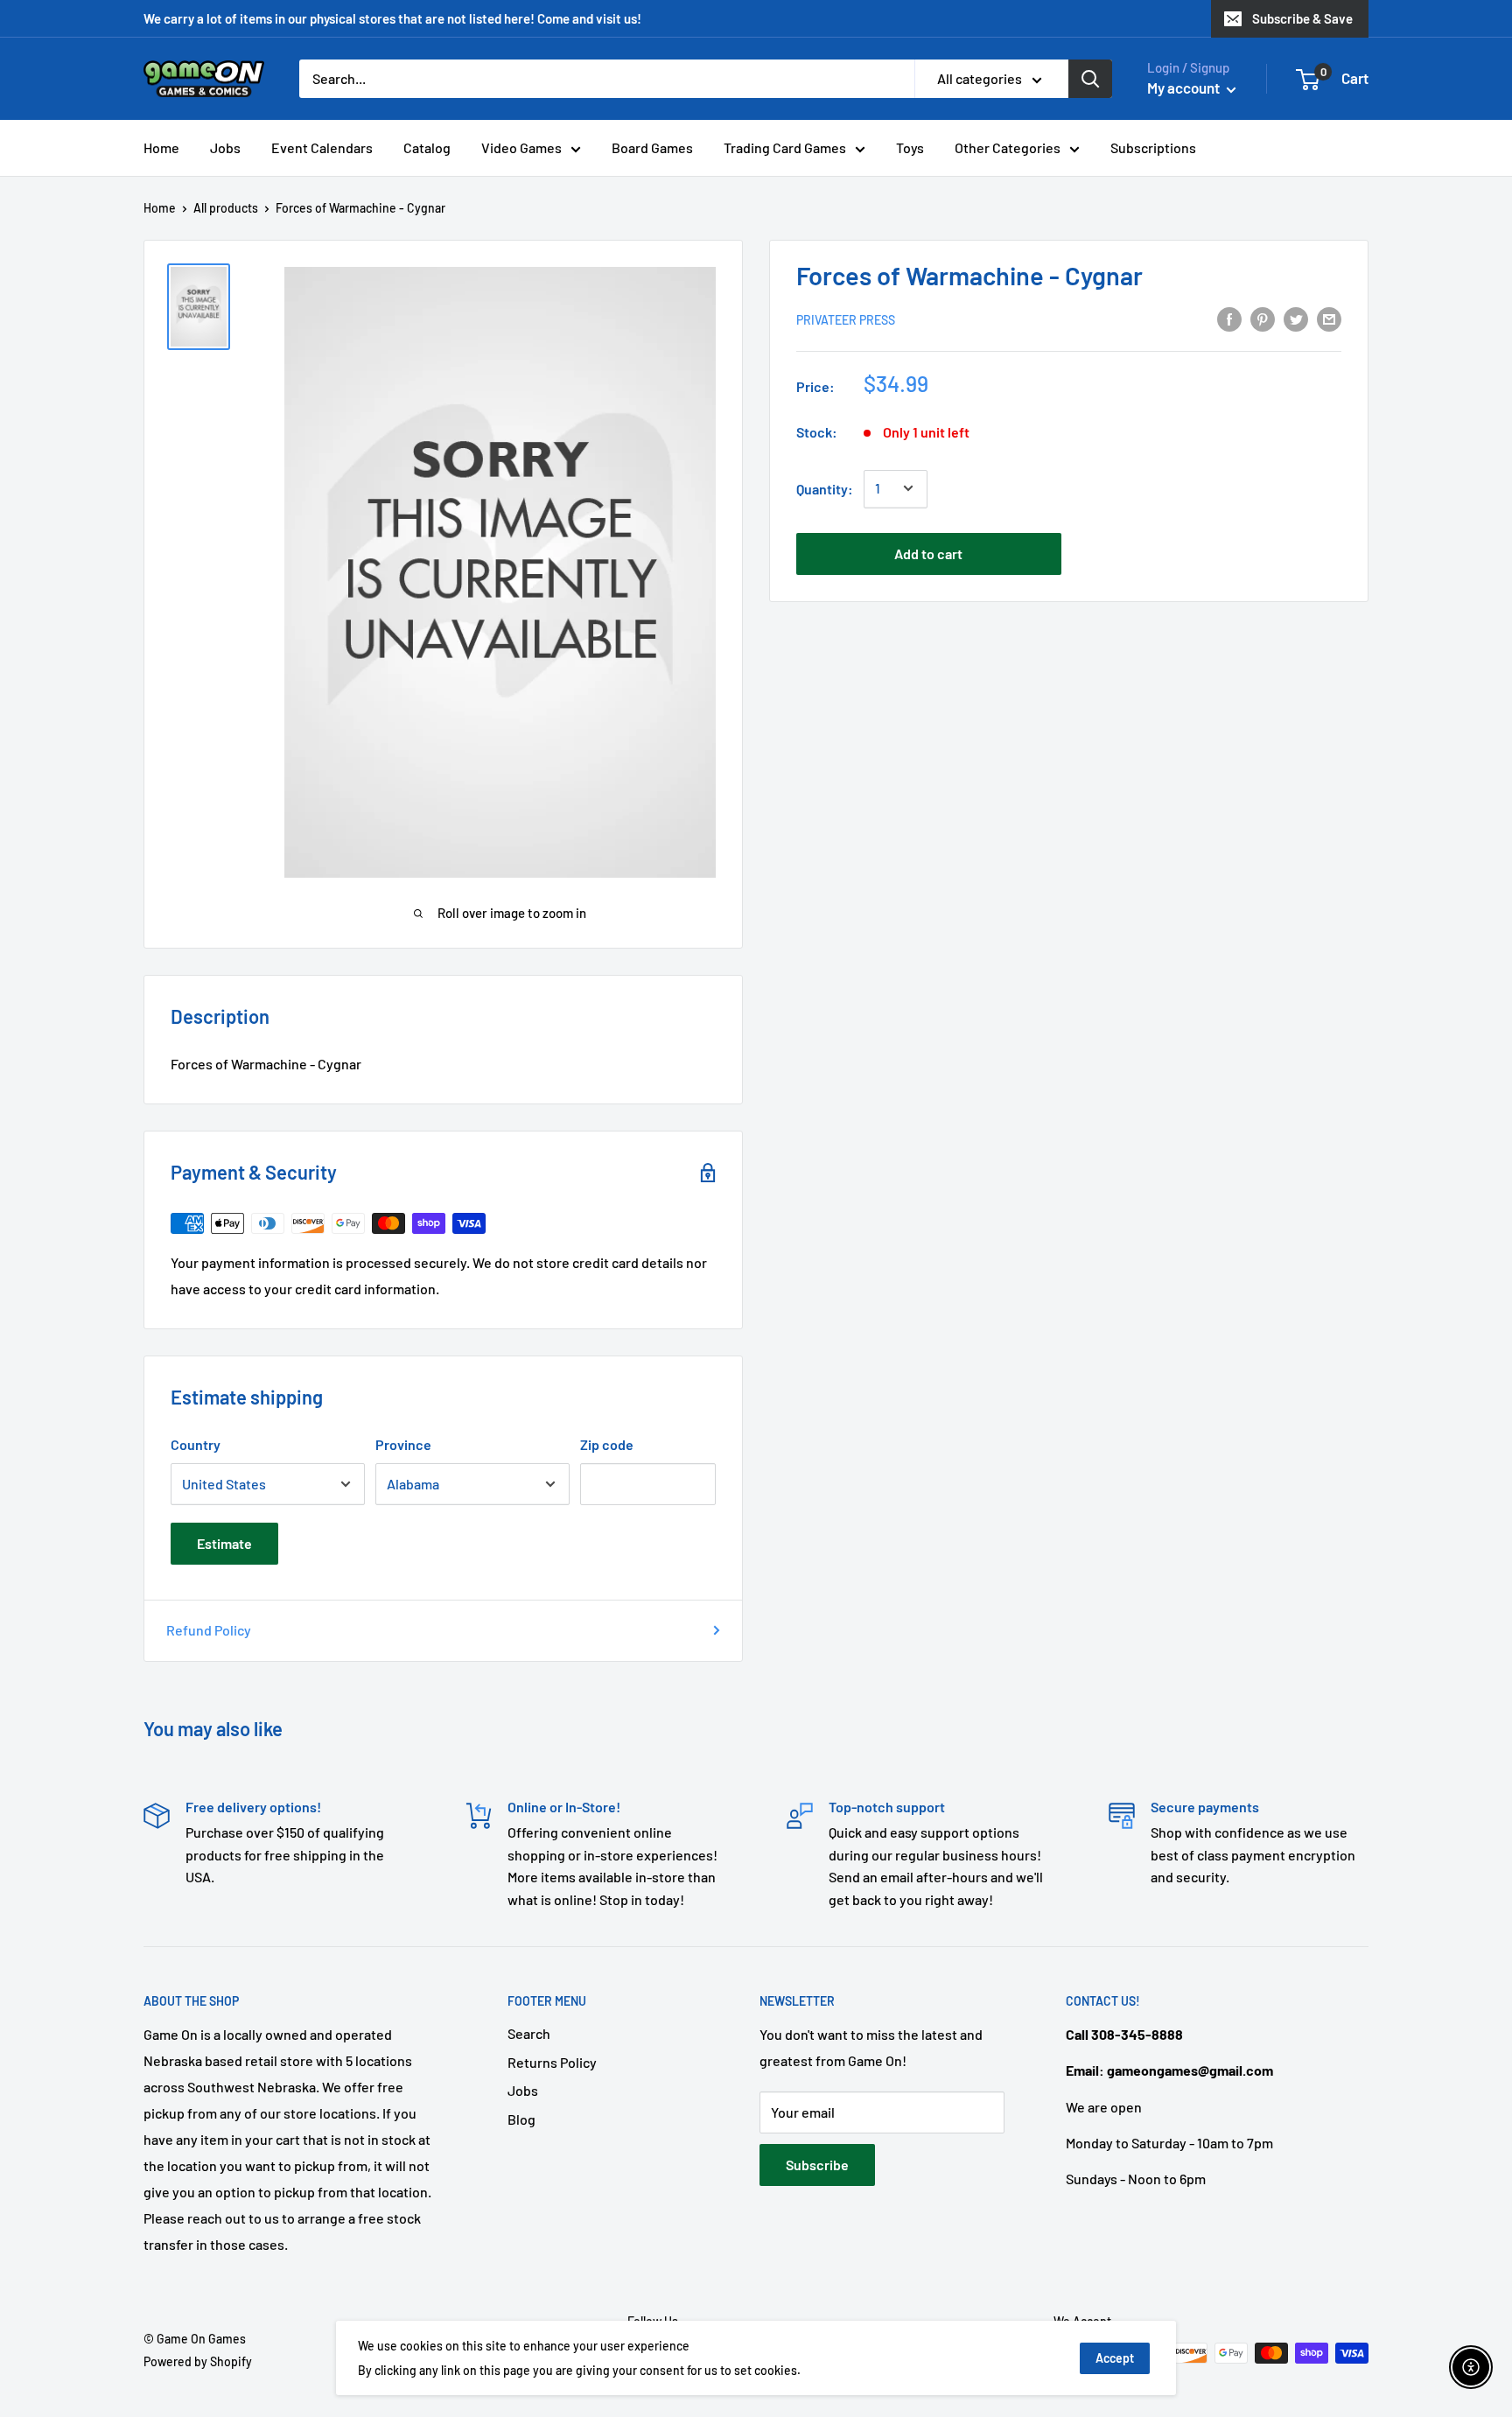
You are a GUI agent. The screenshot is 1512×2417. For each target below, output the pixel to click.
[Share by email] (1329, 318)
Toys (910, 147)
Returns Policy (552, 2062)
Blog (521, 2119)
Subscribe (817, 2165)
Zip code (607, 1444)
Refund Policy (209, 1630)
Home (161, 147)
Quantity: (825, 488)
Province (403, 1444)
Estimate (224, 1543)
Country (196, 1444)
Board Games (652, 147)
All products (226, 208)
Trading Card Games (785, 147)
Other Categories (1008, 147)
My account (1185, 88)
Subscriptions (1153, 147)
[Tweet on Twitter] (1296, 318)
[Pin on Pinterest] (1263, 318)
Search (529, 2033)
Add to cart (928, 553)
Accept (1115, 2358)
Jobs (225, 147)
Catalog (427, 147)
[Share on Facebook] (1229, 318)
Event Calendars (322, 147)
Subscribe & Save (1302, 18)
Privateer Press (846, 319)
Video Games (521, 147)
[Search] (1090, 79)
